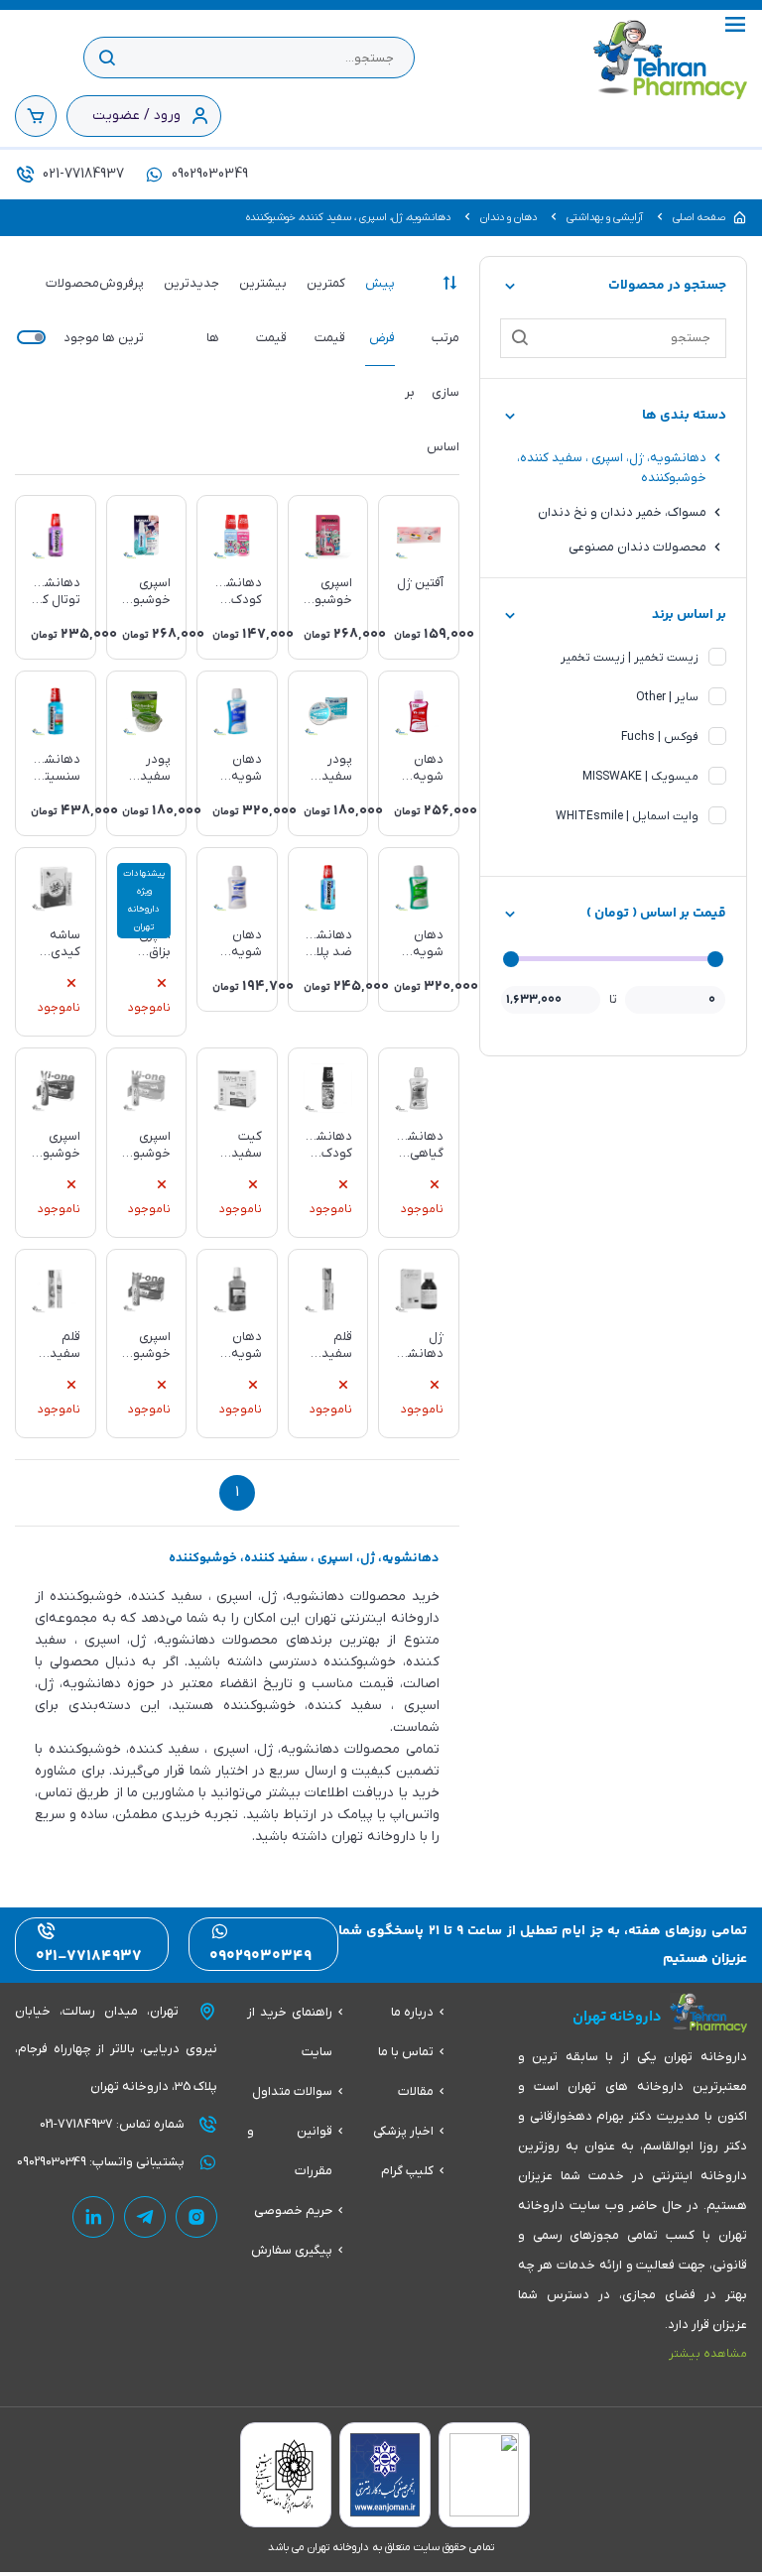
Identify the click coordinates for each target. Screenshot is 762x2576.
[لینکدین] (93, 2217)
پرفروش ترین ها (122, 310)
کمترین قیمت (326, 310)
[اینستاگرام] (196, 2217)
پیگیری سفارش (292, 2250)
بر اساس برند (689, 615)
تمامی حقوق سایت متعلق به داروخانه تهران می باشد (381, 2547)
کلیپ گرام (407, 2171)
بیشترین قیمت (263, 310)
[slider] (715, 959)
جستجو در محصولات (667, 286)
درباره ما (412, 2012)
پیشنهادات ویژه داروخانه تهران (144, 901)
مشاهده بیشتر (708, 2354)
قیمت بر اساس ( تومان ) (656, 914)
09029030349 (208, 174)
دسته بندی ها (684, 416)
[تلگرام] (145, 2217)
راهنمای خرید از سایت (290, 2032)
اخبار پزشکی (403, 2131)
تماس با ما (406, 2052)
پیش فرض (380, 310)
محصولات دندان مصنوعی (637, 547)
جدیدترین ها (191, 310)
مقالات (416, 2091)
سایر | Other (667, 697)
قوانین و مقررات (290, 2151)
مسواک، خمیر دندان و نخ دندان (622, 512)
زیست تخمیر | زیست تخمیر (630, 658)
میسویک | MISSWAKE (640, 777)
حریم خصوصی (293, 2210)
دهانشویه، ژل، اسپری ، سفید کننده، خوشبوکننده (612, 468)
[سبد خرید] (36, 116)
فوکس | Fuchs (660, 737)
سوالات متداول (292, 2091)
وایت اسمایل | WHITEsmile (627, 816)
